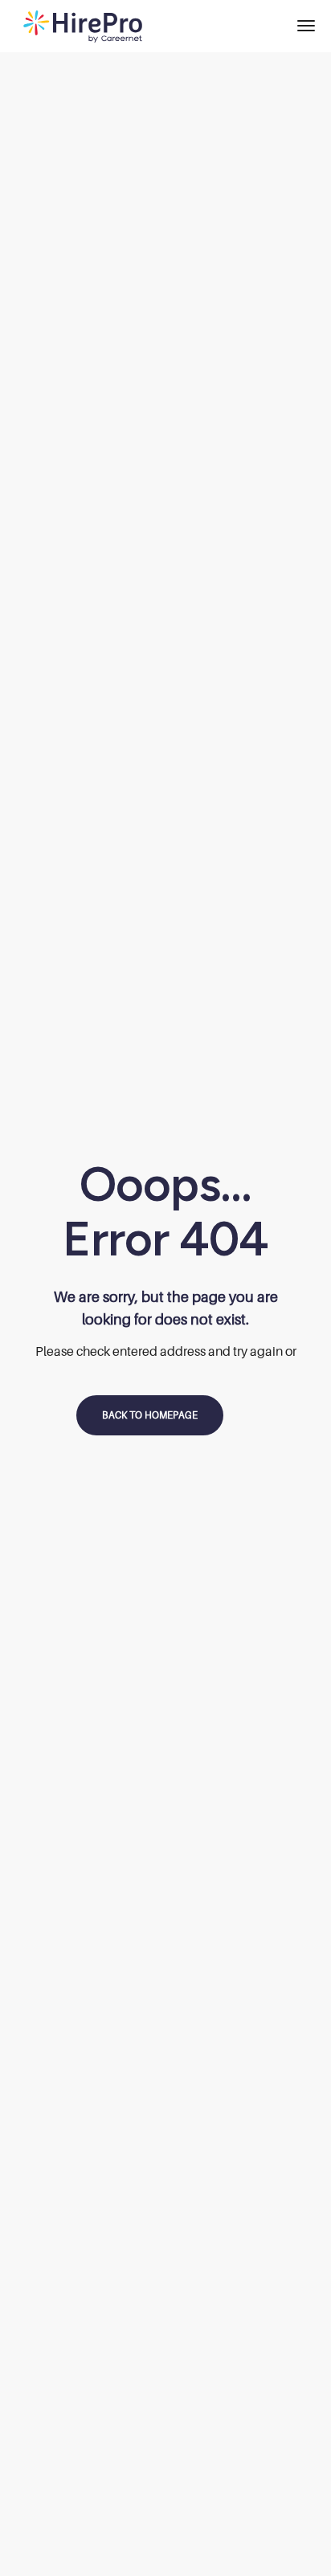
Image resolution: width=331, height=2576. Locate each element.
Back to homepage (150, 1415)
